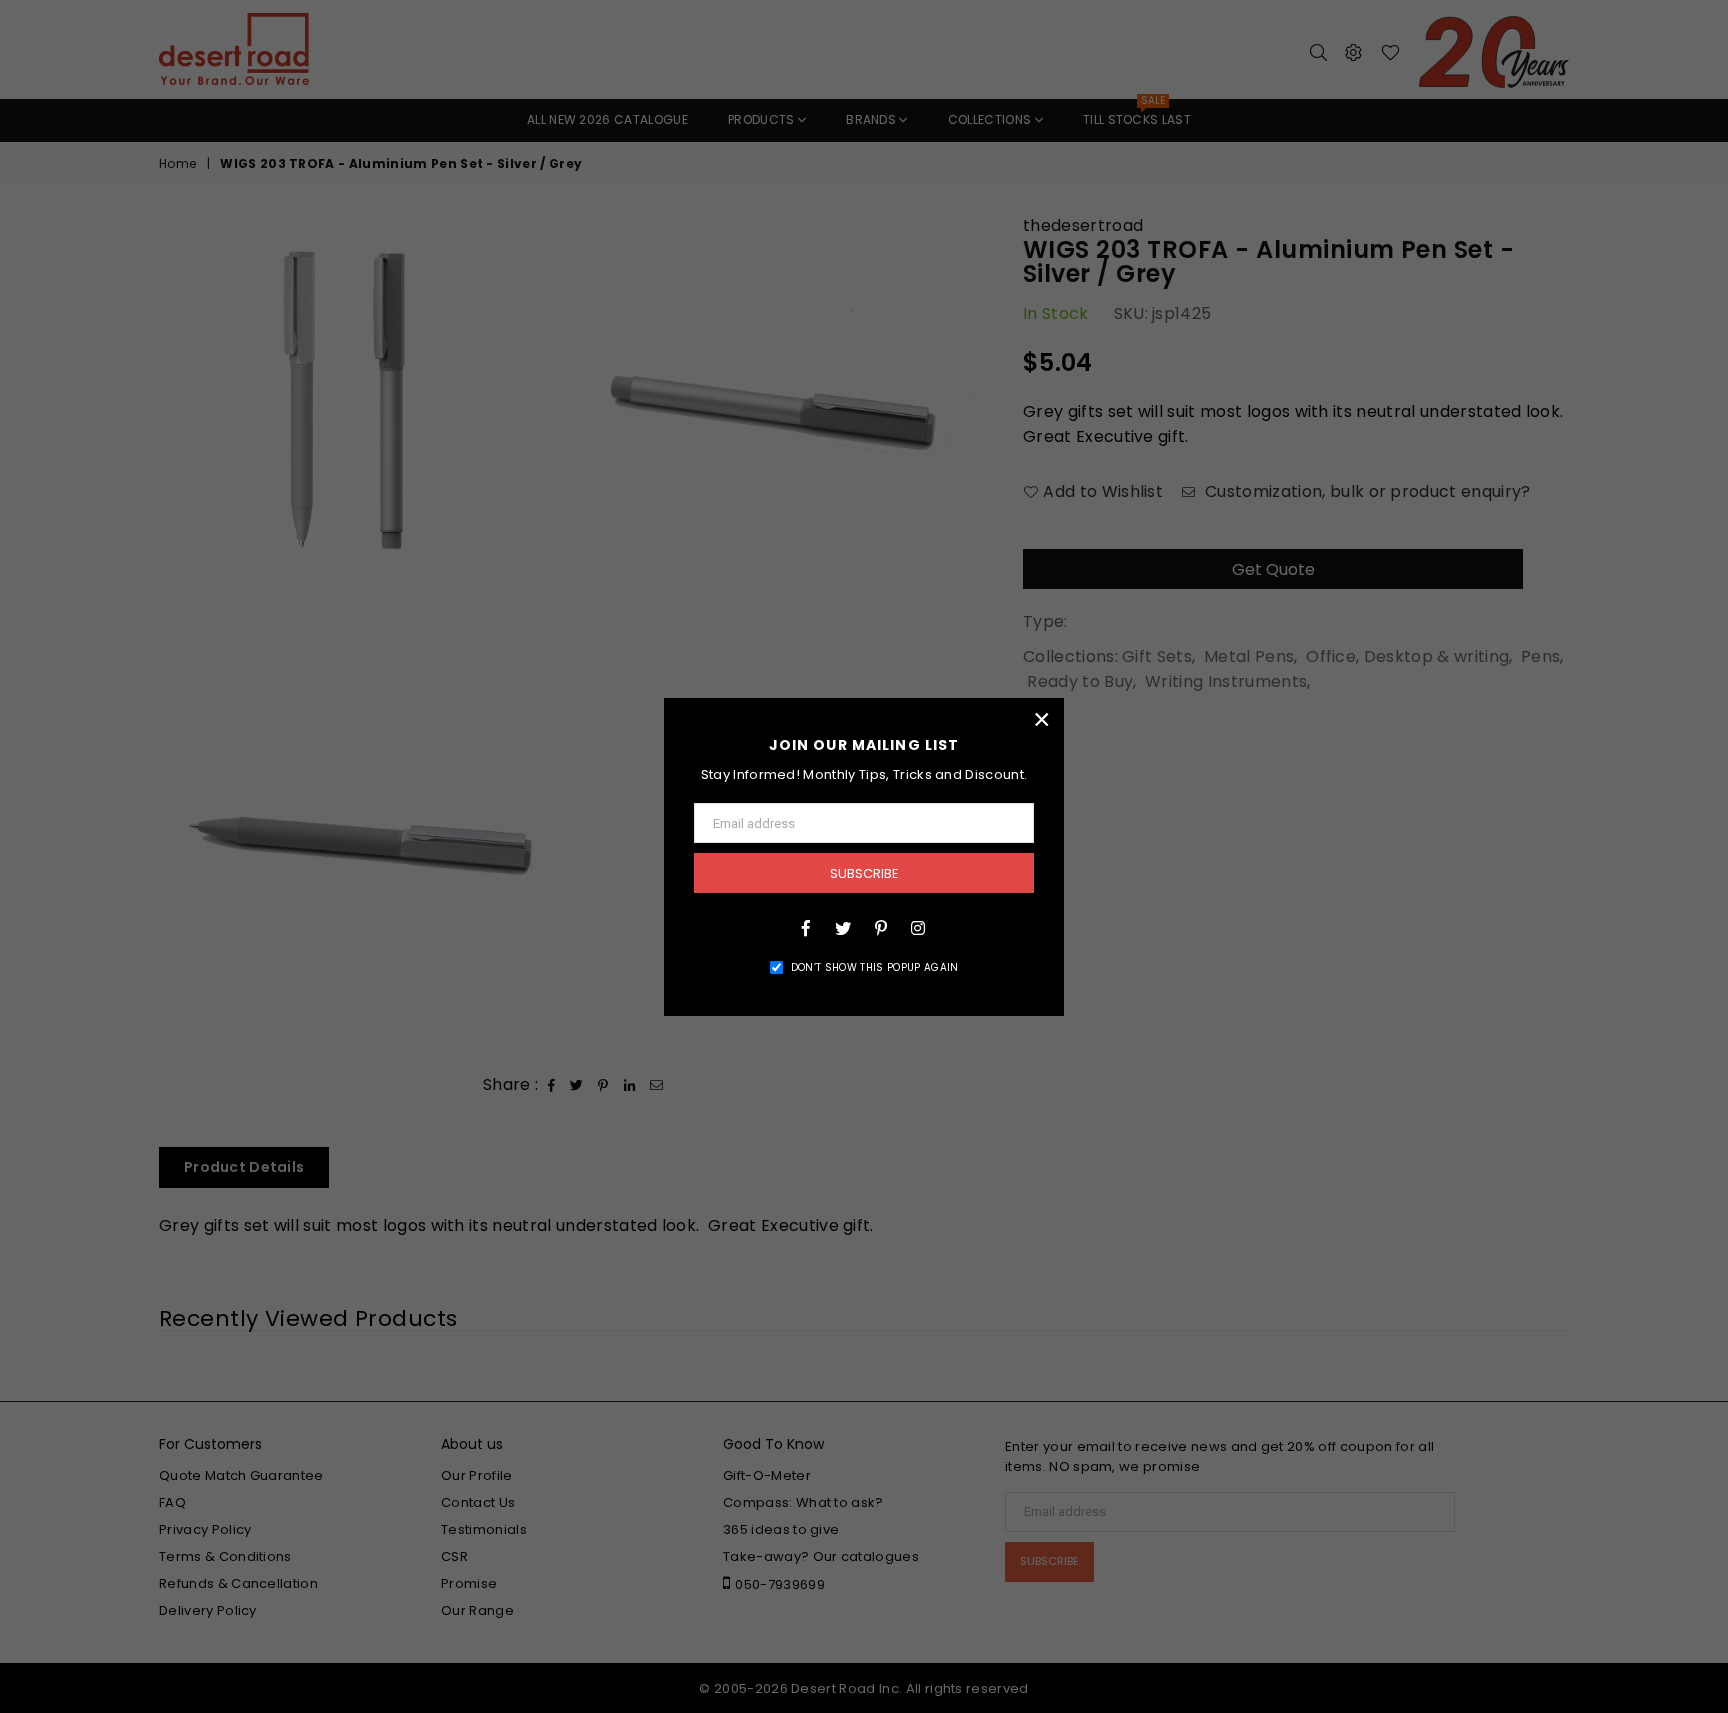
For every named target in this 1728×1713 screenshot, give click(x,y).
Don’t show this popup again (875, 967)
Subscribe (864, 873)
